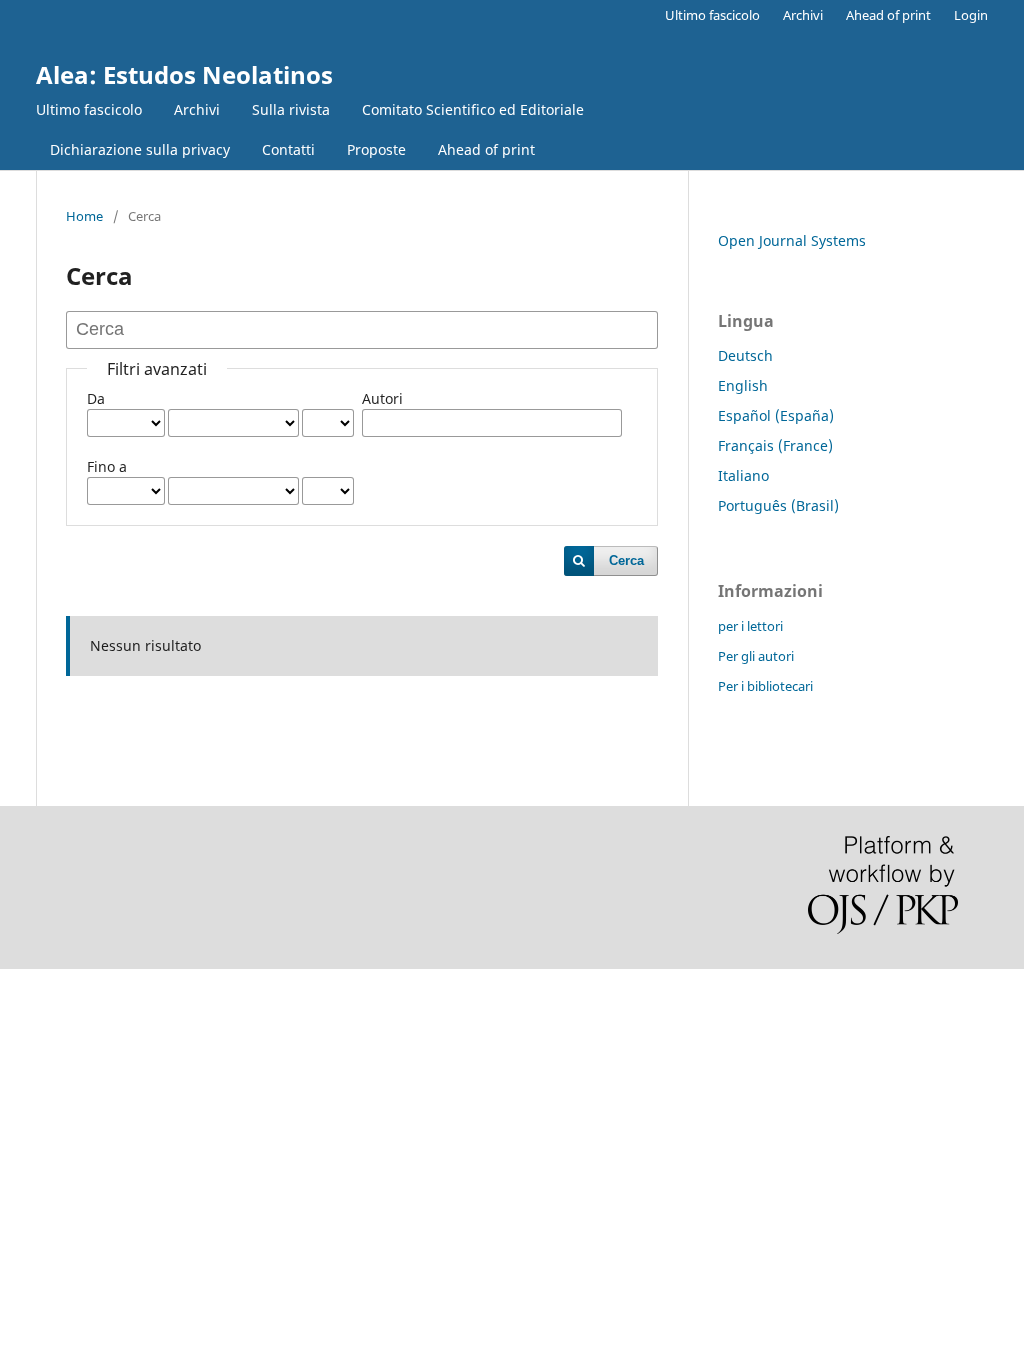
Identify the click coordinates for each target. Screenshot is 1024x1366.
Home (84, 216)
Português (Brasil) (778, 505)
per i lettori (750, 626)
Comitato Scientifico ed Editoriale (473, 109)
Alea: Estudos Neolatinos (184, 74)
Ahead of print (486, 149)
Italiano (743, 475)
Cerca (626, 560)
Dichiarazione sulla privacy (140, 149)
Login (971, 15)
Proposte (376, 149)
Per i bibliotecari (765, 686)
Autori (382, 398)
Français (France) (775, 445)
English (743, 385)
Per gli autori (756, 656)
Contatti (288, 149)
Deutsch (745, 355)
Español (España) (776, 415)
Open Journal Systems (792, 240)
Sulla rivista (291, 109)
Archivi (197, 109)
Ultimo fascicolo (89, 109)
